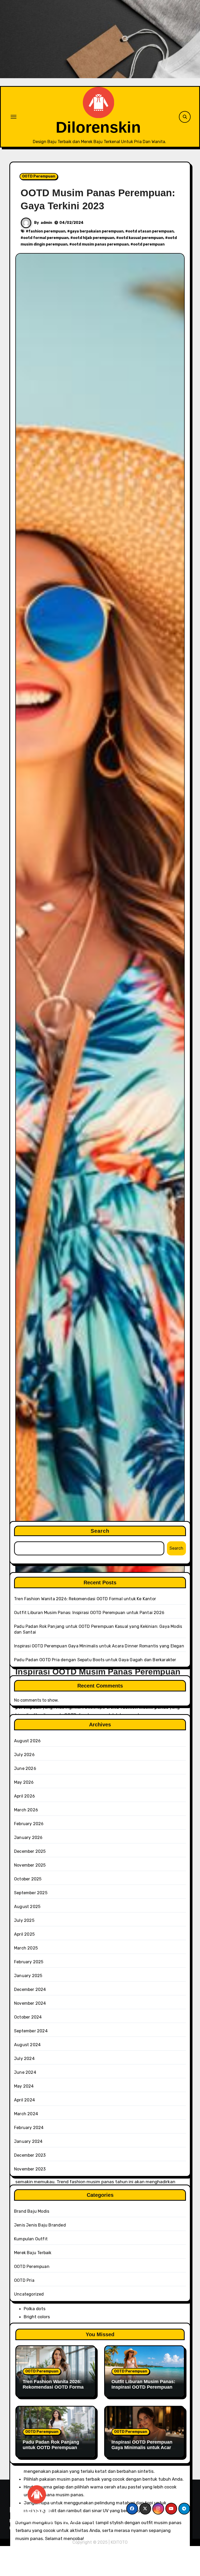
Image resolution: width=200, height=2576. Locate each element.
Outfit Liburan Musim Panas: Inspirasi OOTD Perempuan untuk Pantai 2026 (89, 1613)
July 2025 (24, 1920)
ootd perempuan (149, 244)
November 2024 (30, 2003)
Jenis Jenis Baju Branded (40, 2225)
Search (100, 1531)
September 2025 (31, 1893)
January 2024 (28, 2141)
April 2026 (24, 1796)
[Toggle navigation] (14, 117)
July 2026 (24, 1755)
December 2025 (30, 1851)
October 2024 (28, 2017)
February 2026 (29, 1824)
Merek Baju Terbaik (33, 2253)
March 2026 (26, 1810)
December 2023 (30, 2155)
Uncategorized (29, 2294)
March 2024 (26, 2114)
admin (46, 223)
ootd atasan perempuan (151, 231)
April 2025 (24, 1934)
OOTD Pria (24, 2280)
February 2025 (29, 1962)
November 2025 (30, 1865)
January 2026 (28, 1838)
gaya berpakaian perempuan (97, 231)
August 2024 (27, 2045)
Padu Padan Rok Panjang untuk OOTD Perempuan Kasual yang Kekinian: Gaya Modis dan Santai (54, 2451)
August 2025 (27, 1907)
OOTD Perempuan (39, 176)
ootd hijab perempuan (94, 238)
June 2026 (25, 1768)
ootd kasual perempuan (141, 238)
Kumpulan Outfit (31, 2239)
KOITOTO (119, 2542)
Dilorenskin (98, 127)
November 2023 (30, 2169)
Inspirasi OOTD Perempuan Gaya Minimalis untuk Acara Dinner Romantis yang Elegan (99, 1646)
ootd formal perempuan (46, 238)
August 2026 (27, 1741)
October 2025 (28, 1879)
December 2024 (30, 1989)
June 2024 (25, 2072)
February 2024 (29, 2128)
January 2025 (28, 1976)
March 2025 (26, 1948)
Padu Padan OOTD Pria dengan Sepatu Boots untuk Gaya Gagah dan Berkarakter (95, 1660)
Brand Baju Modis (32, 2211)
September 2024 (31, 2031)
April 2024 (24, 2100)
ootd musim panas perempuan (100, 244)
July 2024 (24, 2059)
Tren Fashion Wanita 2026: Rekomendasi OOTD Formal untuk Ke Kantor (85, 1599)
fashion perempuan (47, 231)
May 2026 (24, 1782)
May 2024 (24, 2086)
